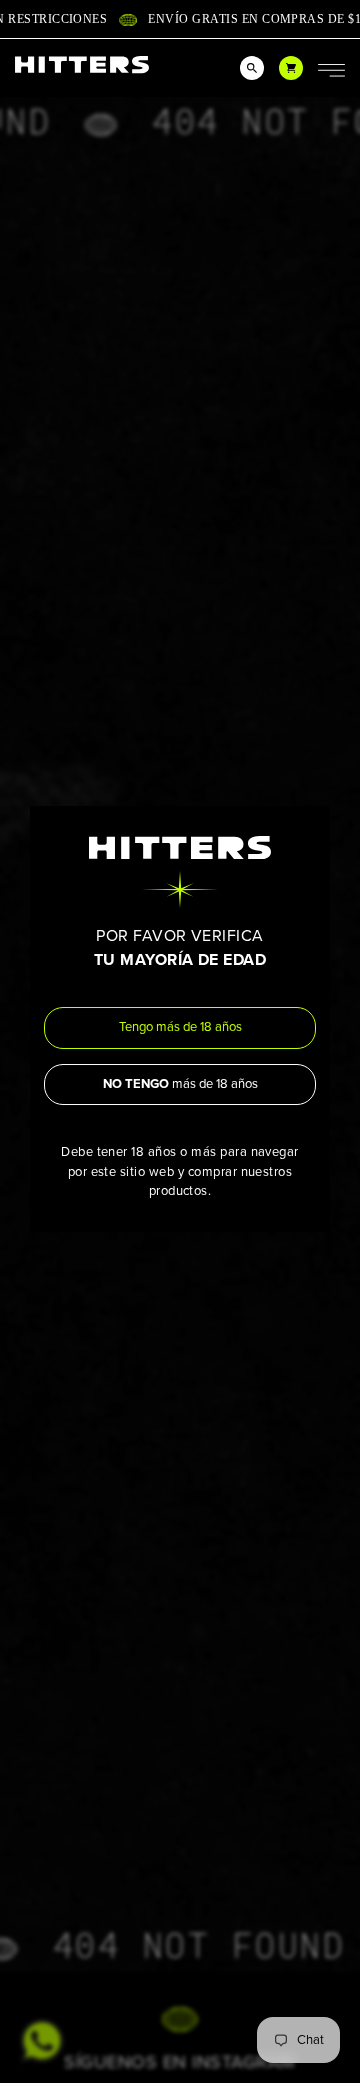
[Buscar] (252, 68)
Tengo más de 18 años (180, 1027)
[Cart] (291, 68)
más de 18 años (180, 1084)
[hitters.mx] (82, 64)
